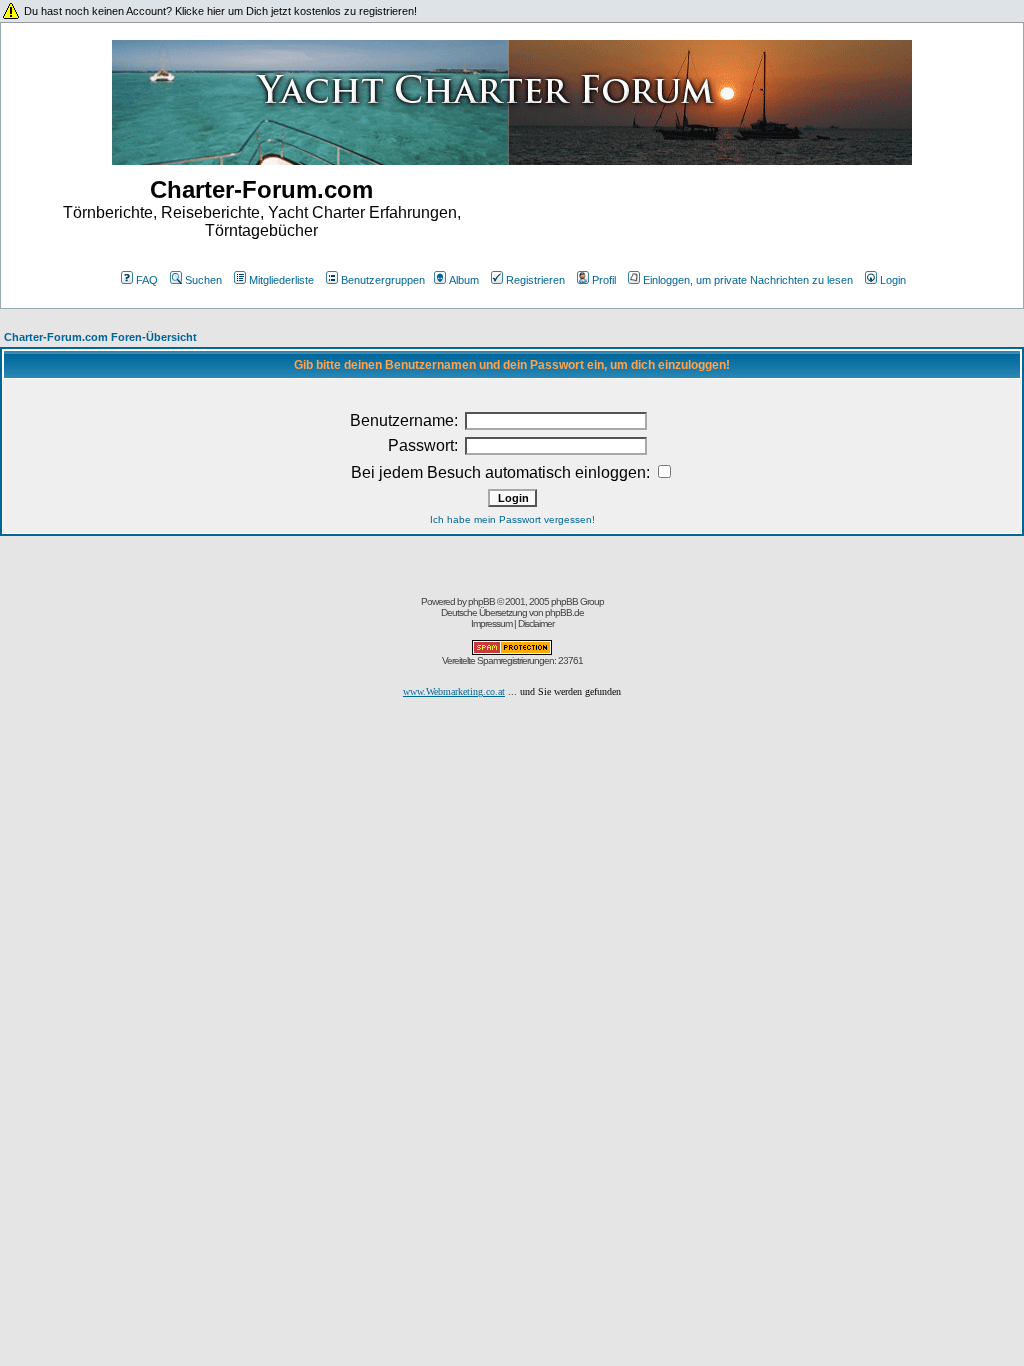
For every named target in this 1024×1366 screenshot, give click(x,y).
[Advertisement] (763, 217)
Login (893, 280)
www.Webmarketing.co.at (454, 691)
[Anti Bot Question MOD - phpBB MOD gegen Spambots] (512, 651)
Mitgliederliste (281, 280)
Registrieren (535, 280)
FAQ (147, 280)
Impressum (491, 623)
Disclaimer (536, 623)
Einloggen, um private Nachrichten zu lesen (748, 280)
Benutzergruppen (383, 280)
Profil (604, 280)
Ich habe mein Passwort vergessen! (512, 519)
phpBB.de (564, 612)
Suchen (203, 280)
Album (464, 280)
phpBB (481, 601)
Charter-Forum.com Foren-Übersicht (100, 337)
